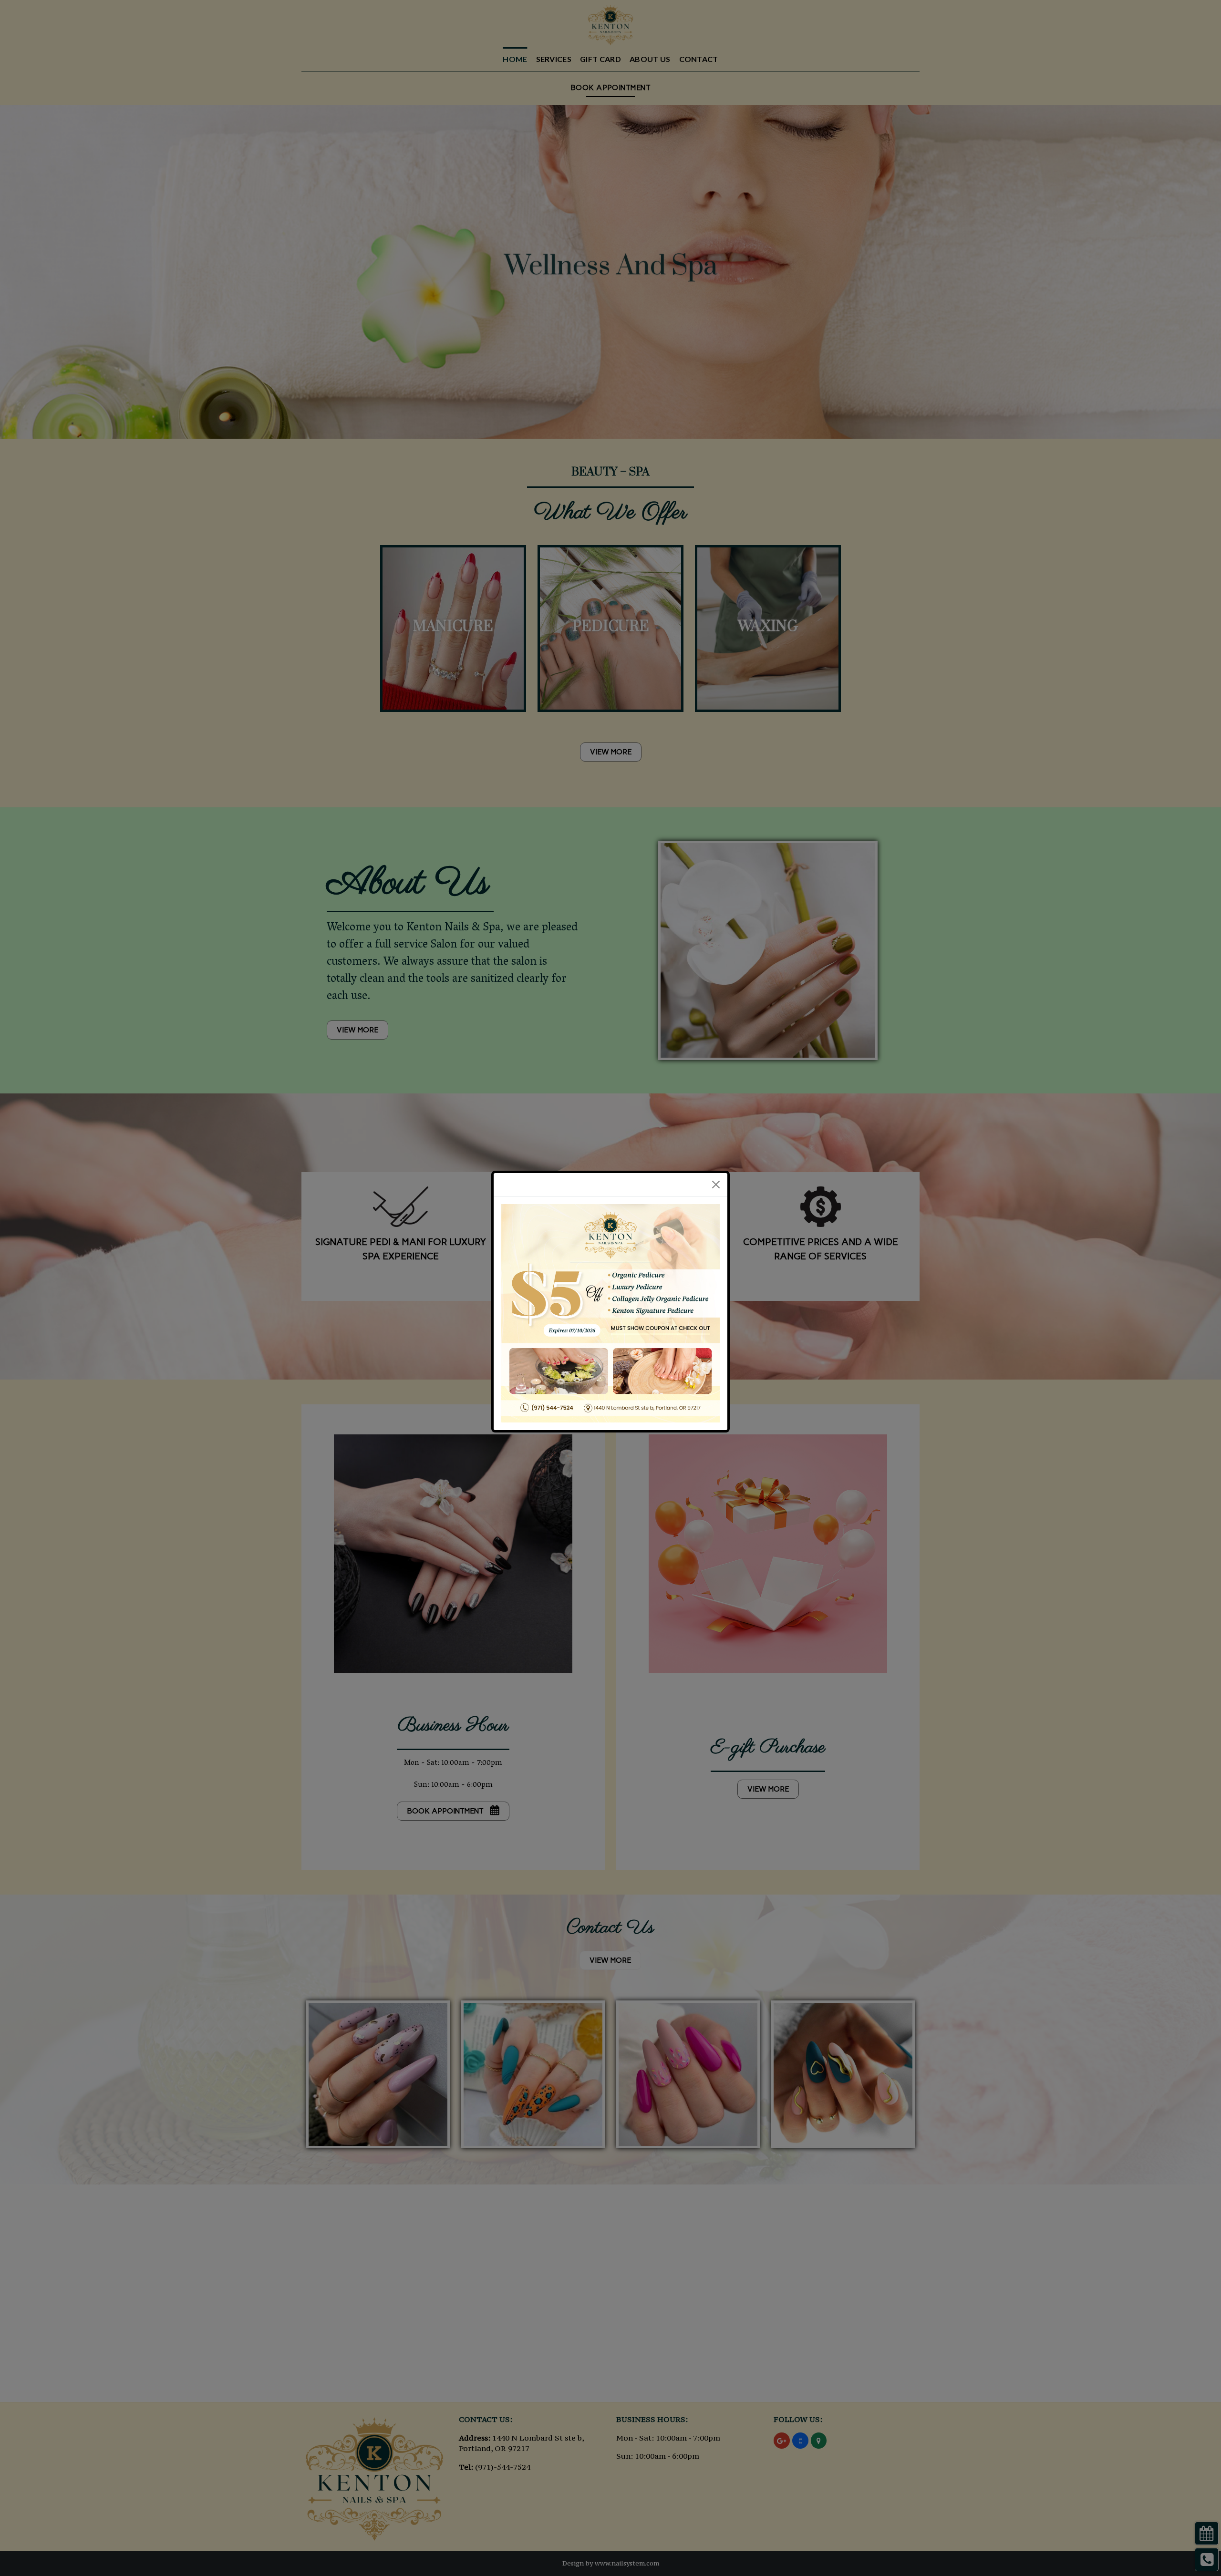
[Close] (716, 1185)
